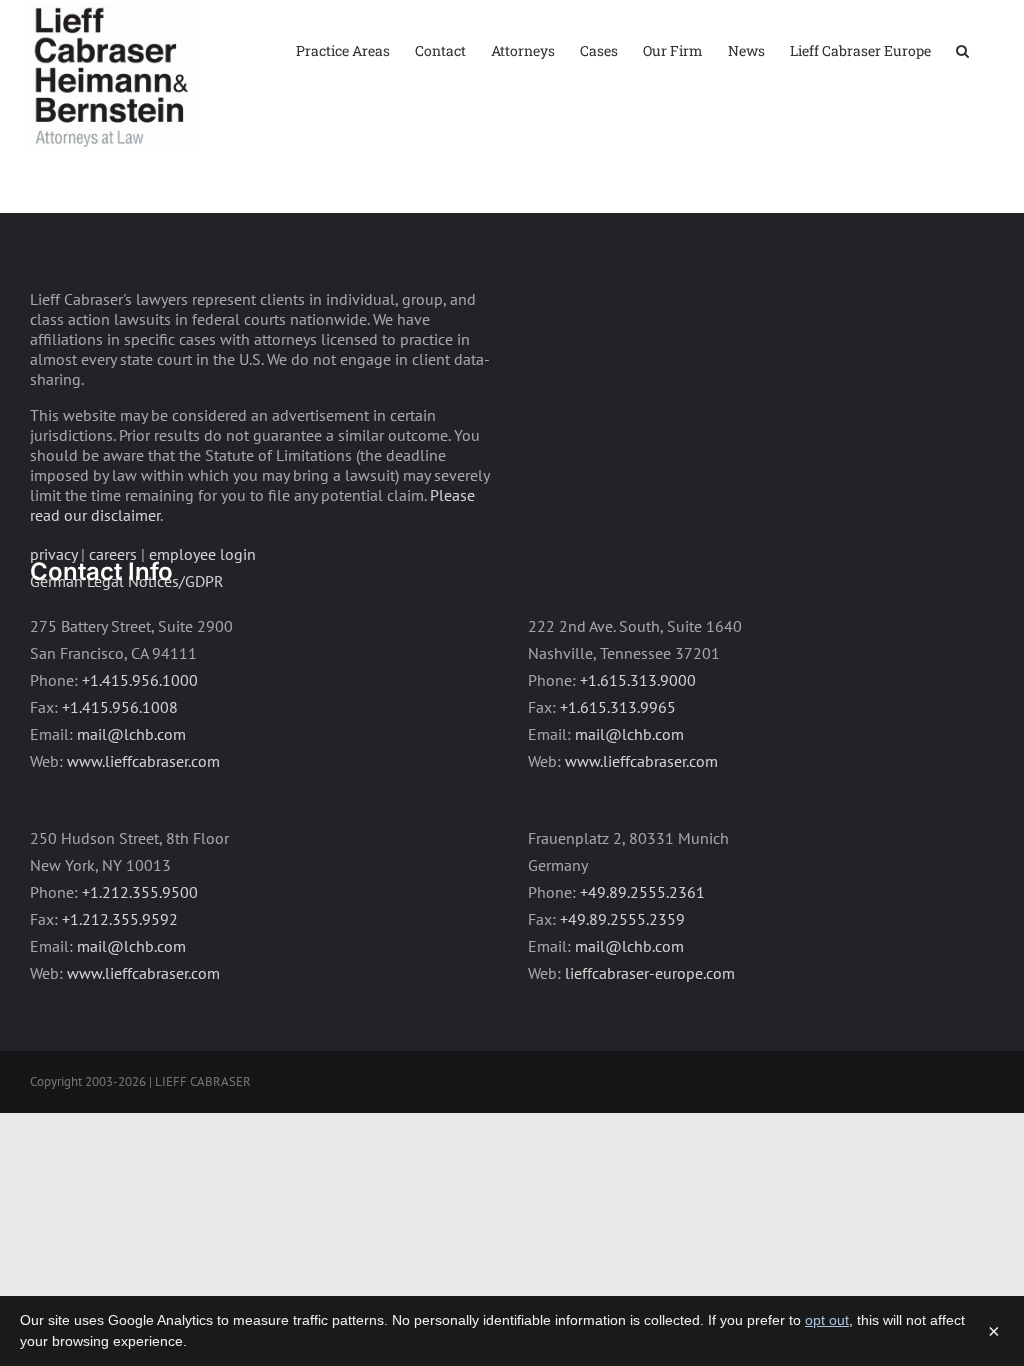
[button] (962, 49)
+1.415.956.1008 (120, 707)
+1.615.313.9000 (638, 680)
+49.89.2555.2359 (622, 919)
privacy (53, 554)
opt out (827, 1320)
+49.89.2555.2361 (642, 892)
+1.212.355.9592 (120, 919)
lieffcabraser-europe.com (650, 973)
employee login (202, 554)
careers (113, 554)
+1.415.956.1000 (140, 680)
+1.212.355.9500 (140, 892)
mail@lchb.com (131, 734)
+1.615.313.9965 (618, 707)
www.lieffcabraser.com (143, 761)
